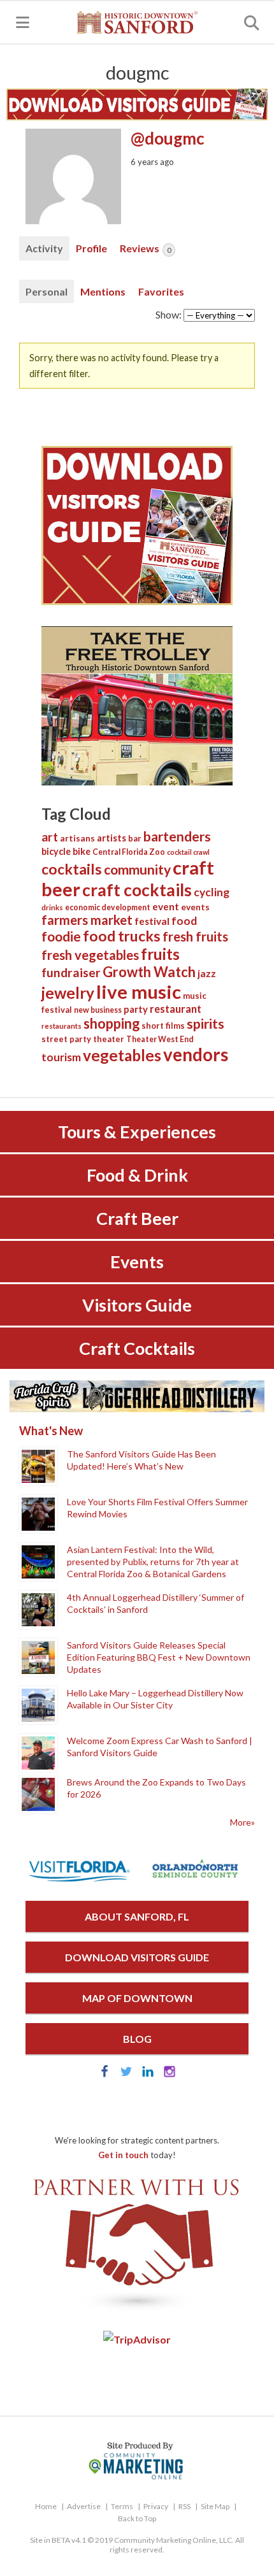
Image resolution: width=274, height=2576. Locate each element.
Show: (169, 314)
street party (66, 1039)
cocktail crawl (188, 852)
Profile (91, 248)
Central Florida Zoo (129, 852)
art (50, 837)
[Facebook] (105, 2074)
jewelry (68, 993)
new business (98, 1010)
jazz (207, 973)
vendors (196, 1055)
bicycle (56, 851)
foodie (61, 936)
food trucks (122, 936)
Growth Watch (149, 972)
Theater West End (160, 1039)
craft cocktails (137, 890)
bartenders (177, 836)
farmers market (87, 920)
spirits (205, 1024)
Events (137, 1262)
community (137, 869)
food (184, 921)
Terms (122, 2506)
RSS (184, 2506)
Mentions (103, 291)
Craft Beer (137, 1218)
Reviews (145, 248)
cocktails (72, 869)
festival (152, 921)
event (166, 906)
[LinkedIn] (148, 2074)
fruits (160, 954)
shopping (112, 1023)
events (195, 907)
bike (82, 851)
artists (112, 838)
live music (139, 991)
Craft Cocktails (137, 1348)
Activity (44, 248)
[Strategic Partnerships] (137, 2311)
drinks (52, 907)
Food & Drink (137, 1175)
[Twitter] (126, 2074)
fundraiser (71, 972)
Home (46, 2506)
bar (135, 838)
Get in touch (123, 2155)
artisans (77, 838)
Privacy (156, 2506)
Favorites (161, 291)
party (136, 1009)
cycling (212, 892)
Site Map (215, 2506)
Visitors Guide (137, 1305)
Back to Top (137, 2518)
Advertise (84, 2506)
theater (109, 1039)
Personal (47, 291)
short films (163, 1026)
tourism (61, 1057)
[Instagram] (169, 2074)
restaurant (176, 1009)
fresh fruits (195, 936)
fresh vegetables (90, 955)
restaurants (61, 1026)
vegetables (122, 1055)
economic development (108, 907)
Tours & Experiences (137, 1132)
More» (242, 1822)
